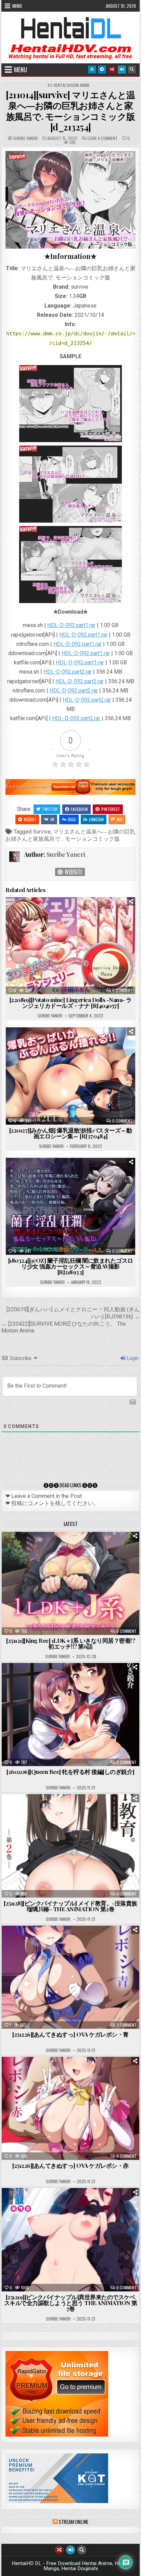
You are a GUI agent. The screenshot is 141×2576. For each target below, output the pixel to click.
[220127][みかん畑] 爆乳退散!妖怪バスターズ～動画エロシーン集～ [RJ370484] (71, 1133)
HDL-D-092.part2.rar (68, 672)
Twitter (50, 809)
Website (73, 872)
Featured (92, 1549)
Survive (42, 832)
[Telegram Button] (102, 70)
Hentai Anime (59, 1549)
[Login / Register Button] (122, 70)
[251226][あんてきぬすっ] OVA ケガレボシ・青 (70, 2034)
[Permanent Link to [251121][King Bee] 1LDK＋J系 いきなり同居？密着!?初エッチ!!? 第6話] (70, 1583)
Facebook (79, 809)
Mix (120, 819)
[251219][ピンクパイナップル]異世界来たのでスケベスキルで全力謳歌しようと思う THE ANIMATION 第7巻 (71, 2303)
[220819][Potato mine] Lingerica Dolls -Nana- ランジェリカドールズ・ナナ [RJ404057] (71, 1003)
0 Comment (122, 990)
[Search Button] (132, 70)
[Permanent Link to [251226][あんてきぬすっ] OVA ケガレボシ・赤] (70, 2108)
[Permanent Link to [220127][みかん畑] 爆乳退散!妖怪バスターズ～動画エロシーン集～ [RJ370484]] (70, 1076)
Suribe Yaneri (25, 138)
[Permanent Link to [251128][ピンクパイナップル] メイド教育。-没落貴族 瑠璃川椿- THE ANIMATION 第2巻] (70, 1846)
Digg (72, 819)
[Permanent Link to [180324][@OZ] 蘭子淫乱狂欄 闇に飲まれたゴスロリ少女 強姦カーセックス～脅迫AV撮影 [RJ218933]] (70, 1206)
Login (132, 1358)
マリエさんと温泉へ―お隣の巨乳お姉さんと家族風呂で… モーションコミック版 (70, 835)
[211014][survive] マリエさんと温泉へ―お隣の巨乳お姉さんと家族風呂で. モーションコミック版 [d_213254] (70, 111)
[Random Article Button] (112, 70)
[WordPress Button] (92, 70)
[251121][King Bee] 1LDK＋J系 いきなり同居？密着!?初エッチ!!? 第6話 (70, 1643)
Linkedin (96, 819)
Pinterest (111, 809)
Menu (17, 6)
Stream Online (73, 2522)
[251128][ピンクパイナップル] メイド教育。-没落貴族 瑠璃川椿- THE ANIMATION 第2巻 (70, 1906)
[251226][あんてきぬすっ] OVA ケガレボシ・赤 (70, 2165)
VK (52, 819)
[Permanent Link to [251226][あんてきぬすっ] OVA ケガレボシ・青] (70, 1977)
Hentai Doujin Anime (72, 85)
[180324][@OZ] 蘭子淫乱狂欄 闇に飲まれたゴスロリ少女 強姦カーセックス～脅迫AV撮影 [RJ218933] (71, 1266)
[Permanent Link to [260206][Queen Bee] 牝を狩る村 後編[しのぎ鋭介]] (70, 1715)
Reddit (30, 819)
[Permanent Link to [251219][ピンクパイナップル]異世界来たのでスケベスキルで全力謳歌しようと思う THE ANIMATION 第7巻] (70, 2240)
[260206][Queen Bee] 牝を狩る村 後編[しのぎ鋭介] (70, 1772)
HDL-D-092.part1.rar (71, 625)
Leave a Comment (103, 138)
